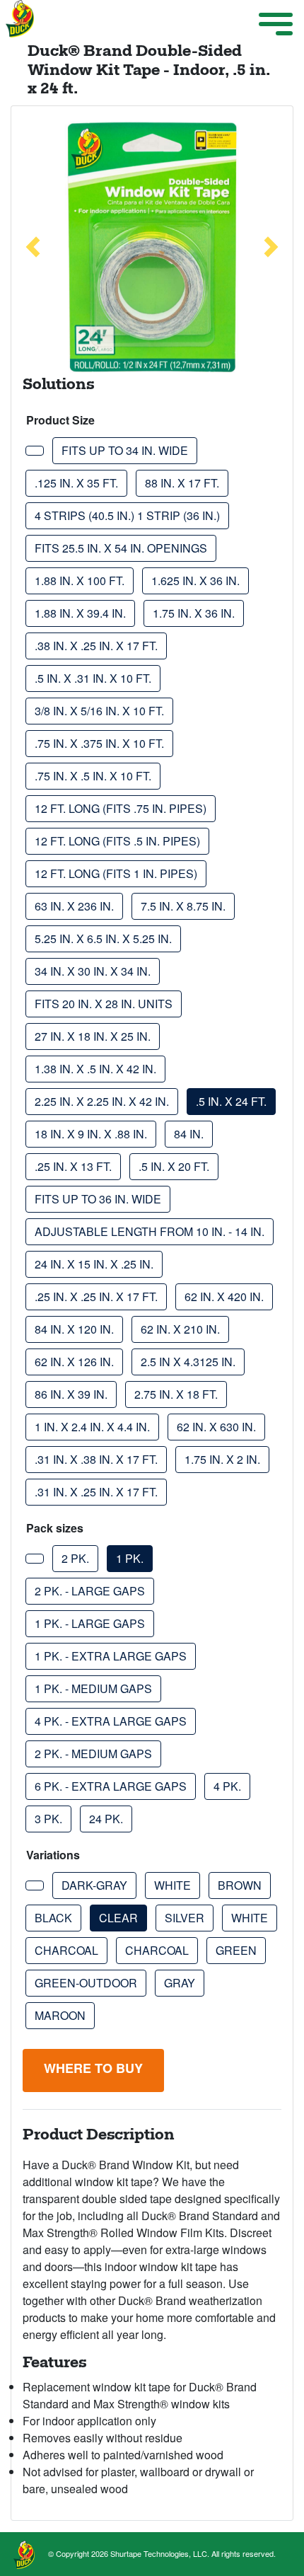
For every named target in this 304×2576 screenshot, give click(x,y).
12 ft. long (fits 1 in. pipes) (116, 873)
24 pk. (106, 1819)
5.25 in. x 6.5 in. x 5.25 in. (103, 938)
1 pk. (130, 1558)
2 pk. (75, 1558)
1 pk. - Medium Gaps (93, 1688)
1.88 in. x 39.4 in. (80, 613)
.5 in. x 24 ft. (231, 1101)
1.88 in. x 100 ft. (80, 581)
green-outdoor (86, 1983)
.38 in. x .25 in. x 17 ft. (96, 646)
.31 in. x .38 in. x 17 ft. (96, 1459)
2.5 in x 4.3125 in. (188, 1362)
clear (118, 1918)
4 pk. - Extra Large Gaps (111, 1721)
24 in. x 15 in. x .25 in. (94, 1264)
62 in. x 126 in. (74, 1362)
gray (180, 1983)
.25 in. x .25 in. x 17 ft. (96, 1296)
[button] (33, 247)
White (250, 1918)
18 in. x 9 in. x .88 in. (91, 1134)
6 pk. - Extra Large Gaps (111, 1786)
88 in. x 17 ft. (182, 483)
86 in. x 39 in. (71, 1394)
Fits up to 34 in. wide (125, 450)
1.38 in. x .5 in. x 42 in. (95, 1069)
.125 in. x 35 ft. (76, 483)
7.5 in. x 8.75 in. (183, 906)
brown (240, 1885)
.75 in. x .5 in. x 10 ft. (93, 776)
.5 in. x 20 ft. (174, 1166)
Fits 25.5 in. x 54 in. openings (121, 548)
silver (185, 1918)
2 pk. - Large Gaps (90, 1591)
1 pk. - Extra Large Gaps (111, 1656)
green (236, 1950)
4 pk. (227, 1786)
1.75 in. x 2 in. (222, 1459)
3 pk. (48, 1819)
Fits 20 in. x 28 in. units (104, 1004)
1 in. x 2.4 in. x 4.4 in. (92, 1427)
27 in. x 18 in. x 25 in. (93, 1036)
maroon (60, 2015)
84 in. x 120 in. (74, 1329)
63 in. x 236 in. (74, 906)
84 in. (189, 1134)
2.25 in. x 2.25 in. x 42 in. (102, 1101)
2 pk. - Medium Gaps (93, 1754)
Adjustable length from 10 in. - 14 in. (150, 1231)
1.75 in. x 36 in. (194, 613)
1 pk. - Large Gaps (90, 1623)
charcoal (66, 1950)
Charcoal (157, 1950)
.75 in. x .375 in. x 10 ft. (99, 743)
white (173, 1885)
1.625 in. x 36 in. (195, 581)
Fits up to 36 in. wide (98, 1199)
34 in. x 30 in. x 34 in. (93, 971)
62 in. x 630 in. (216, 1427)
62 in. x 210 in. (180, 1329)
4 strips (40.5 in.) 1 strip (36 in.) (127, 515)
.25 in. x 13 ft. (73, 1166)
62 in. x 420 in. (224, 1296)
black (53, 1918)
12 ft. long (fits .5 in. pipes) (117, 841)
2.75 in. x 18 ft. (176, 1394)
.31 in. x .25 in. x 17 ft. (96, 1492)
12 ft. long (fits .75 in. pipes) (121, 808)
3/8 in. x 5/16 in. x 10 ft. (99, 711)
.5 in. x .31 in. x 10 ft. (93, 678)
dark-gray (94, 1885)
